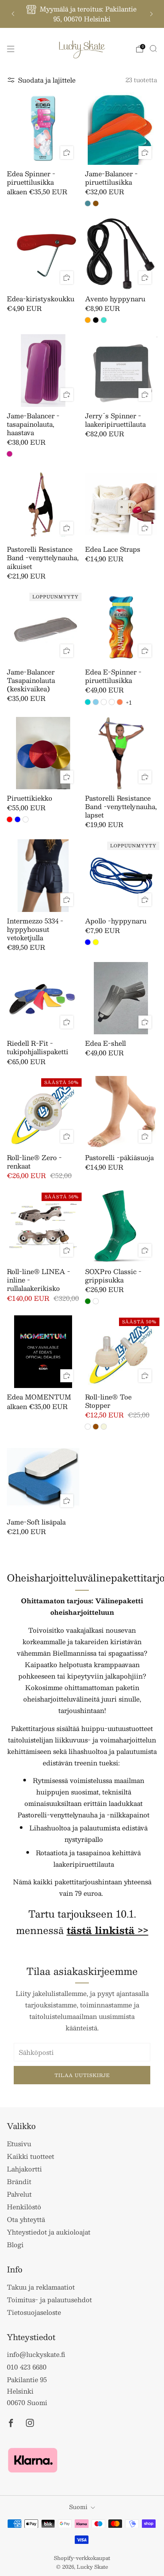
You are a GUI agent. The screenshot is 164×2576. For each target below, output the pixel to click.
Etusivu (19, 2144)
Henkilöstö (24, 2207)
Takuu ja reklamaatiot (41, 2287)
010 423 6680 (27, 2367)
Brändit (19, 2181)
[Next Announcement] (151, 14)
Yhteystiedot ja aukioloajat (49, 2232)
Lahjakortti (24, 2169)
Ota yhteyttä (26, 2219)
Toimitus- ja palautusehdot (49, 2300)
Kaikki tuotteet (31, 2156)
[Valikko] (11, 49)
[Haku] (153, 49)
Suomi (78, 2507)
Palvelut (19, 2194)
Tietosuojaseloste (34, 2312)
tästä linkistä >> (108, 1930)
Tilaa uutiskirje (82, 2075)
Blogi (15, 2244)
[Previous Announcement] (13, 14)
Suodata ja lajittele (47, 80)
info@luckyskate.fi (36, 2354)
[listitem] (82, 14)
